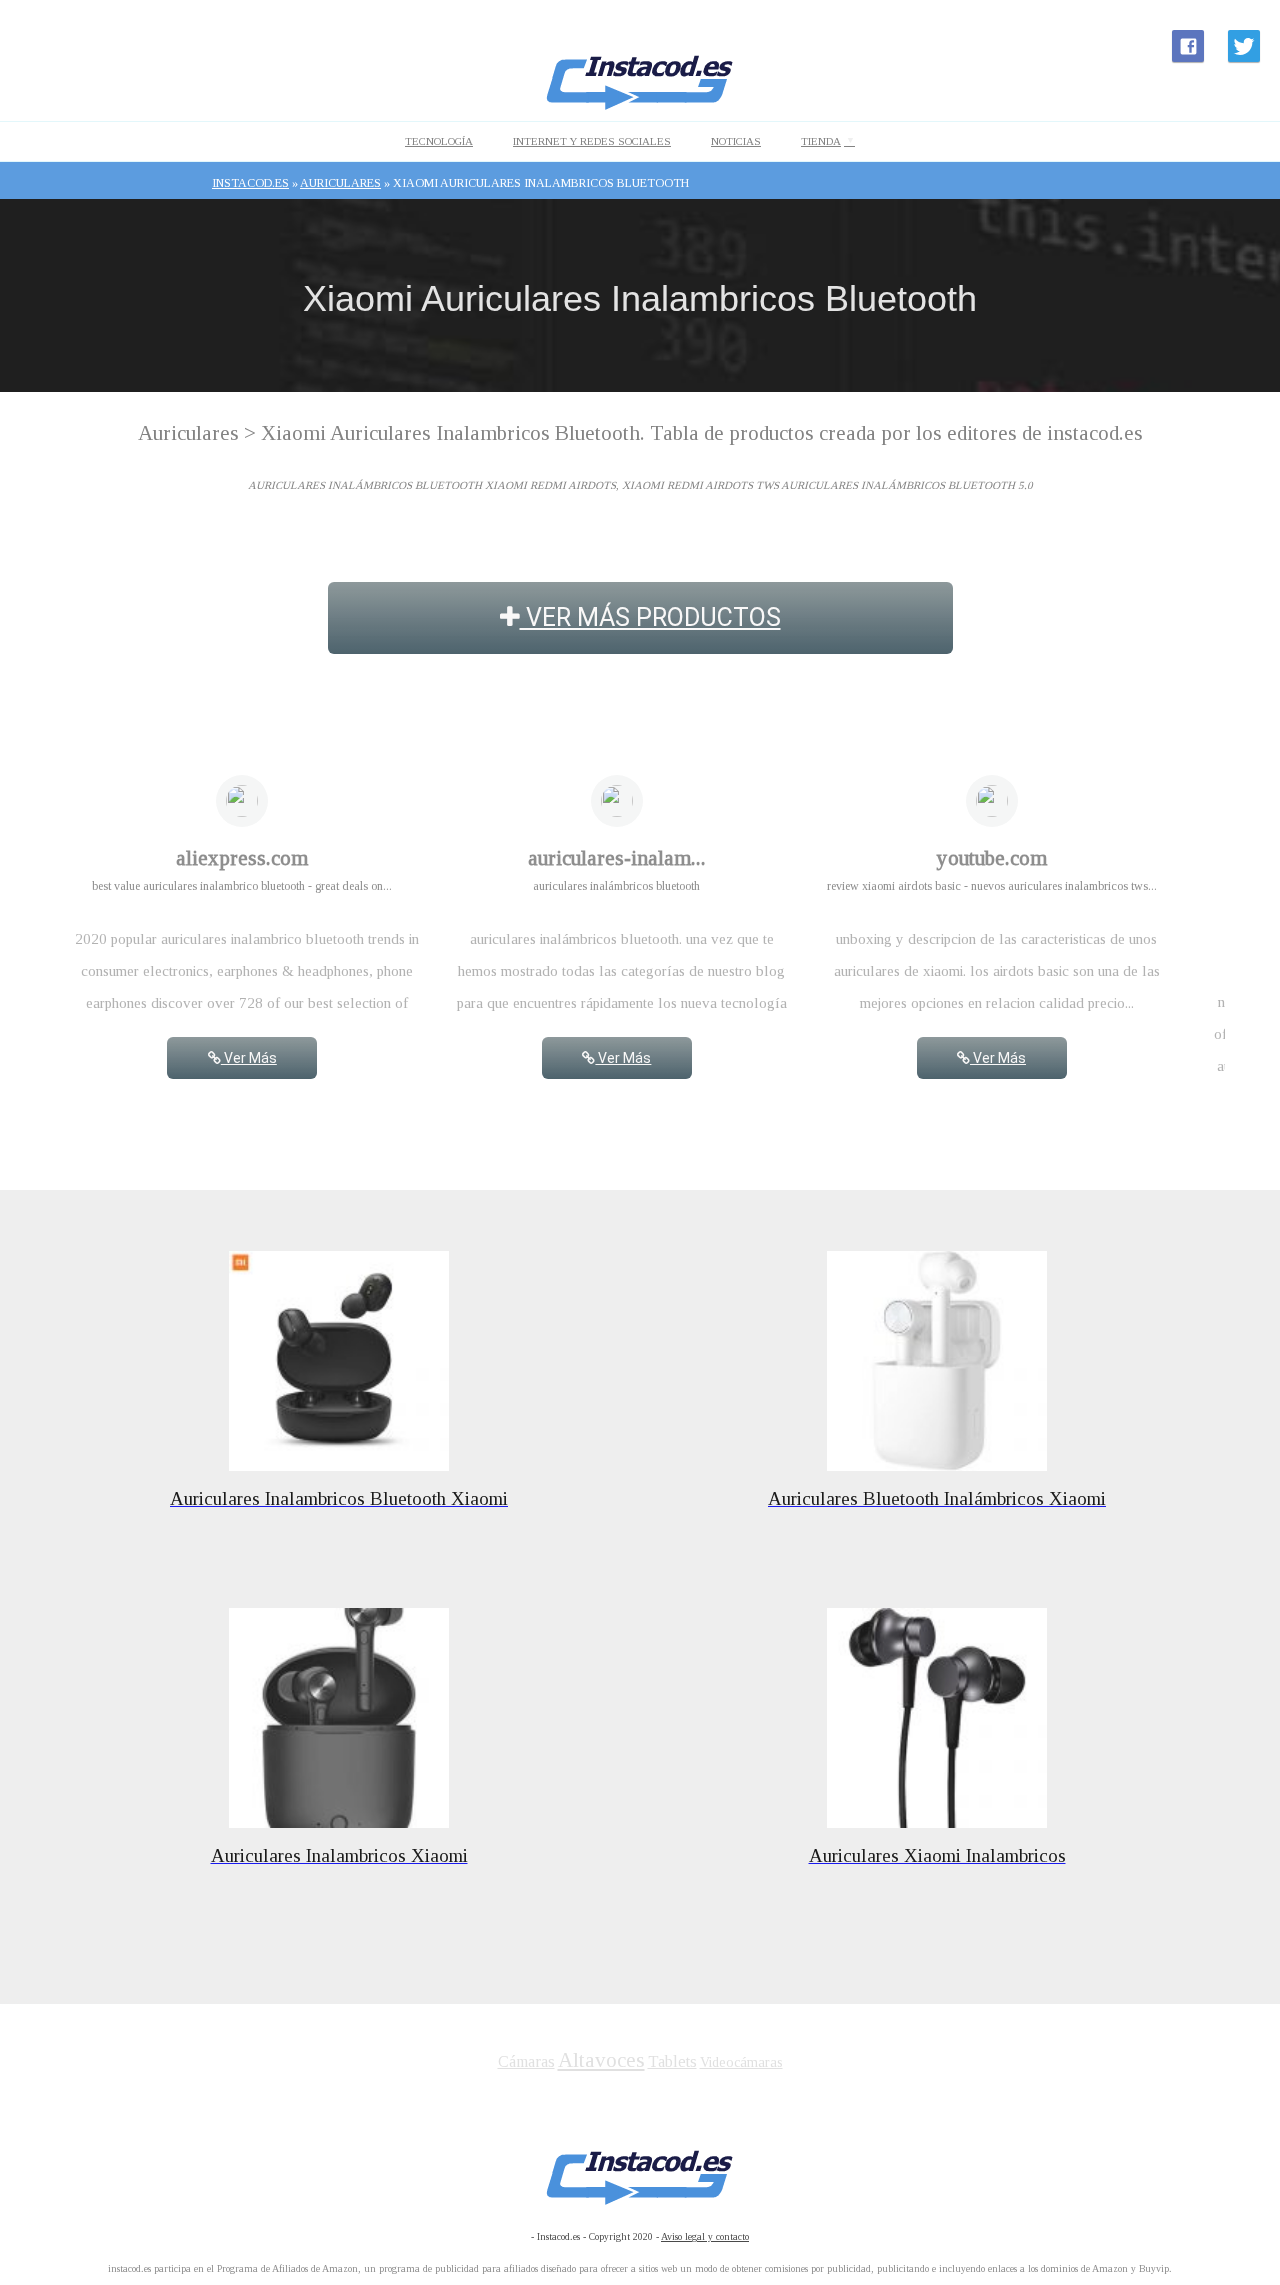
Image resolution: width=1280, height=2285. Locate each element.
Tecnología (439, 141)
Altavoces (601, 2060)
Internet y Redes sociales (592, 141)
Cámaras (526, 2061)
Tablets (672, 2061)
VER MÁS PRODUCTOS (650, 617)
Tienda (821, 141)
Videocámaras (741, 2062)
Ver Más (249, 1058)
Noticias (736, 141)
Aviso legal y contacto (705, 2236)
